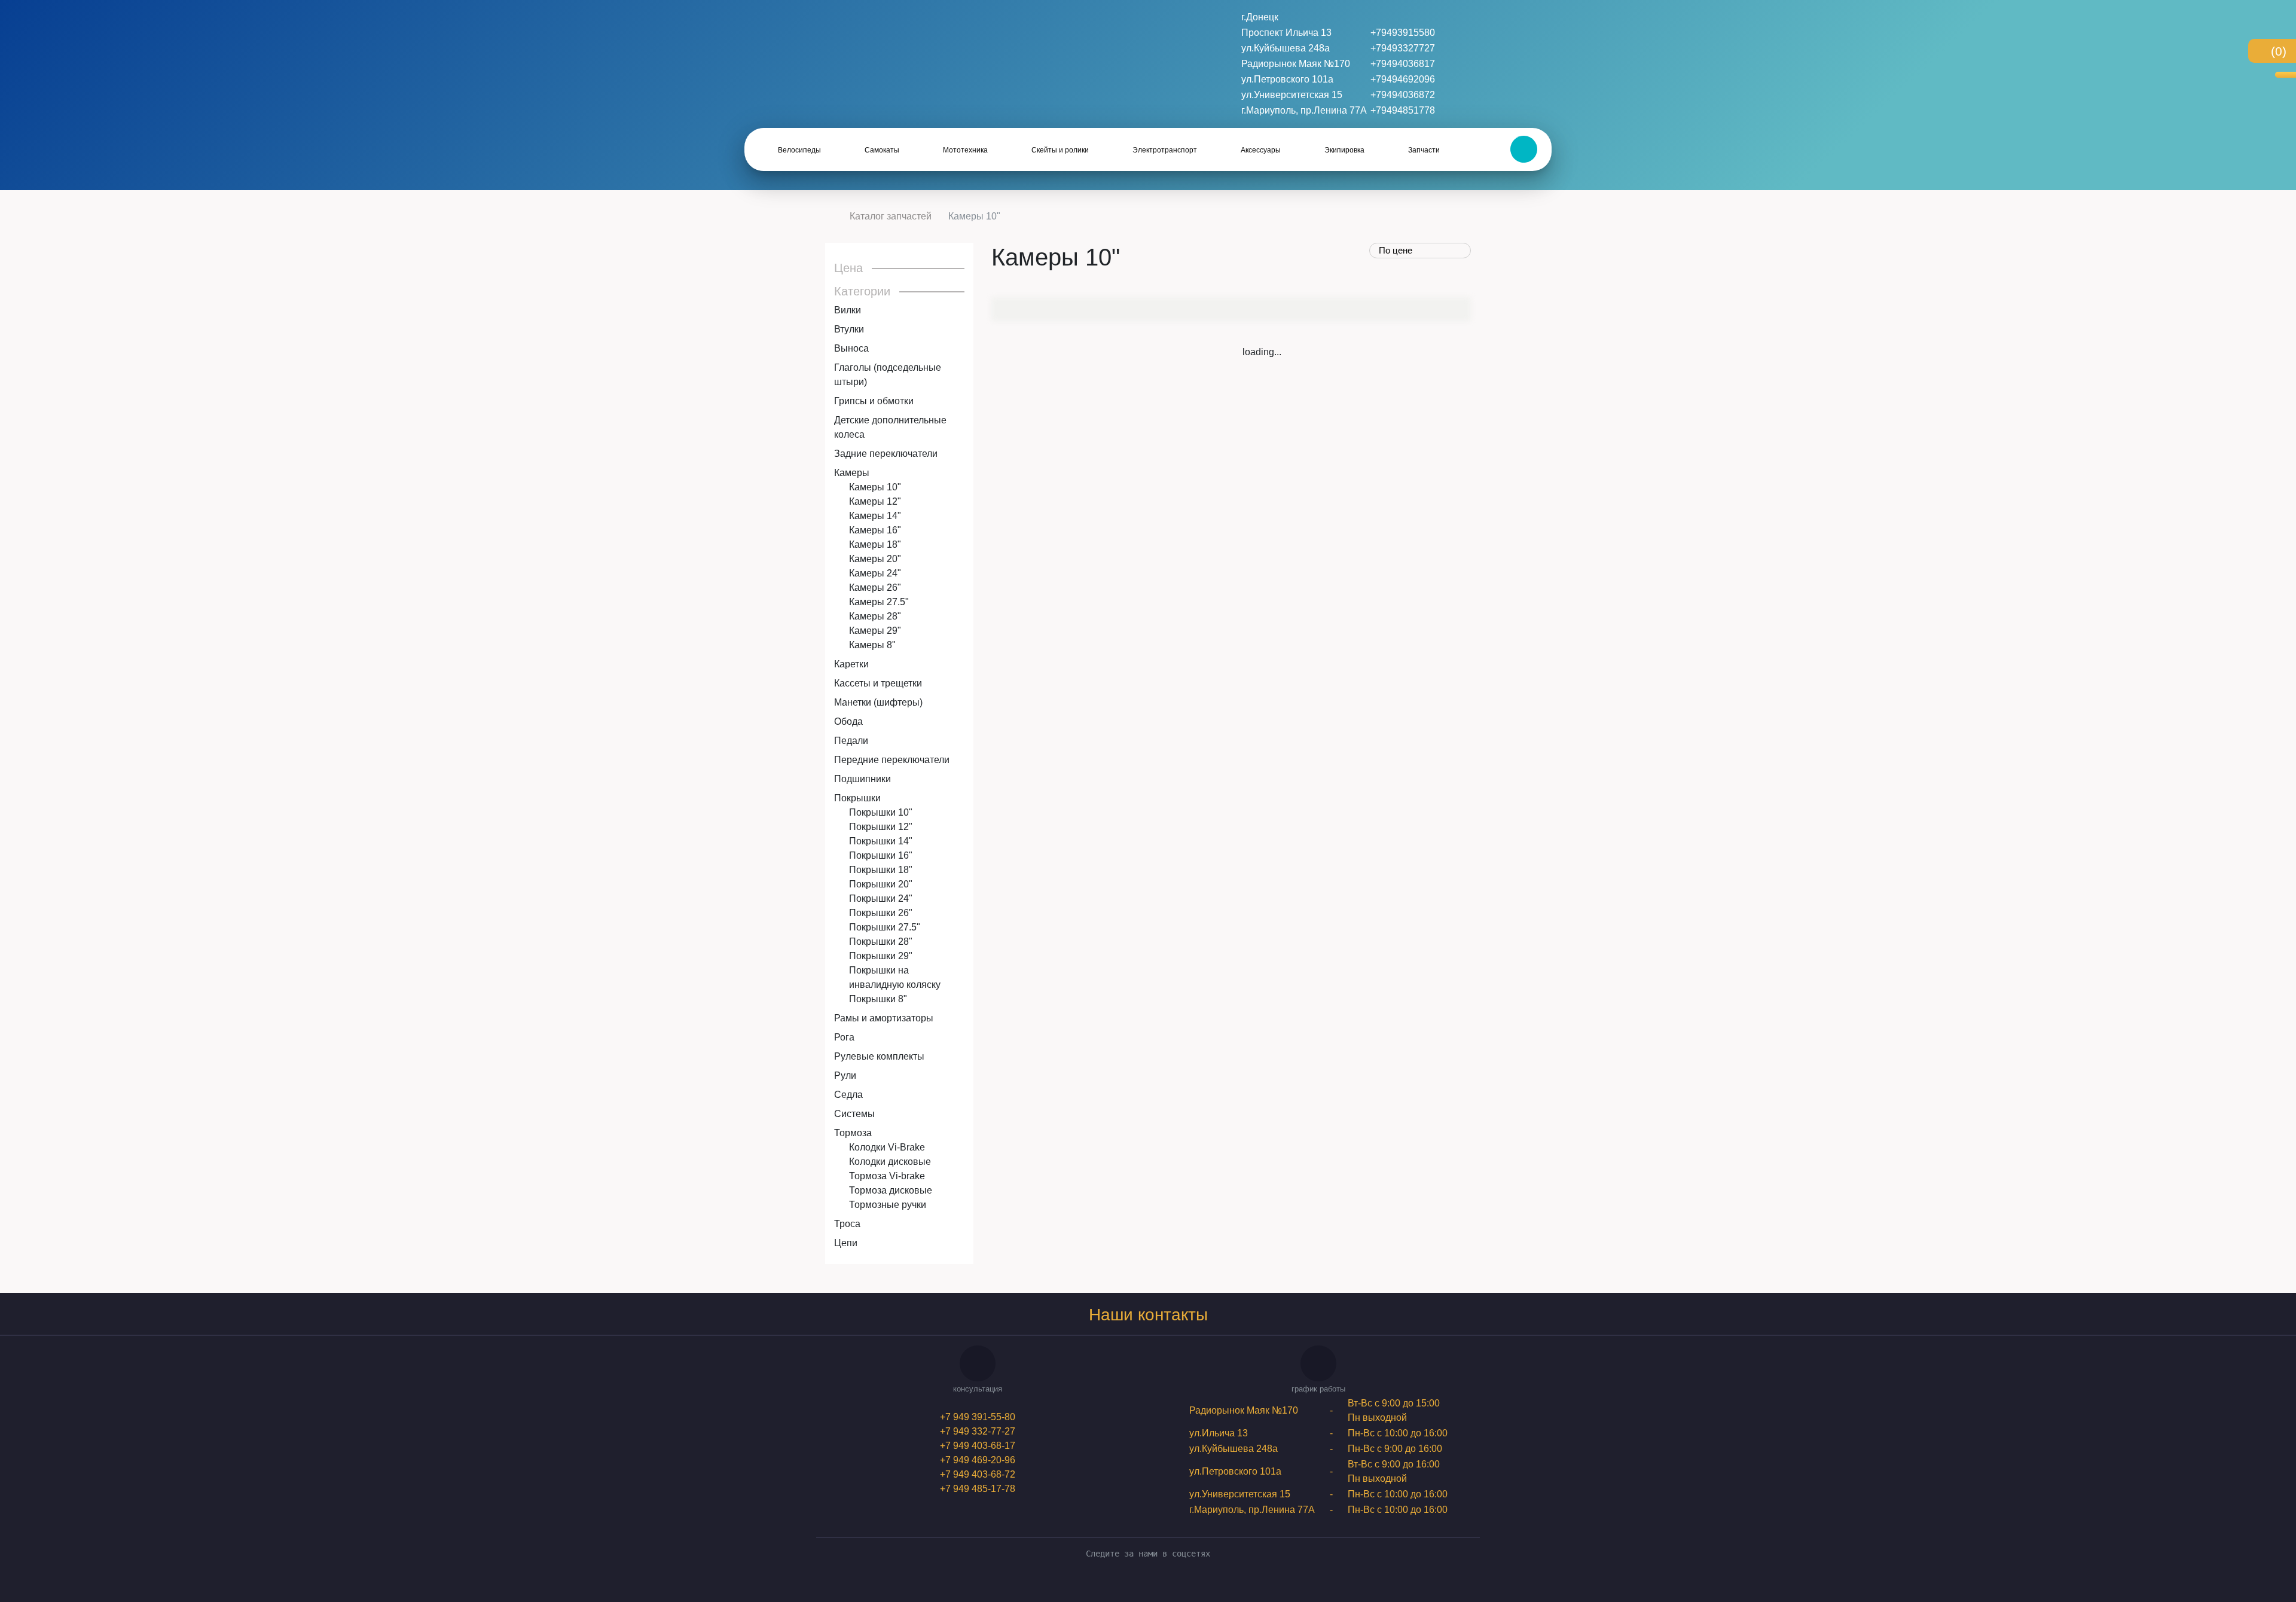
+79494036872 (1403, 95)
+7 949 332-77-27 (978, 1431)
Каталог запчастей (891, 216)
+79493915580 (1403, 33)
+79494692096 (1403, 79)
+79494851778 (1403, 110)
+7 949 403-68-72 (978, 1474)
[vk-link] (1139, 1583)
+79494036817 (1403, 64)
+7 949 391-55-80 (978, 1417)
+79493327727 (1403, 48)
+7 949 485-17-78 (978, 1489)
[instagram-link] (1157, 1583)
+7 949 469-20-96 (978, 1460)
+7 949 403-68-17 (978, 1446)
